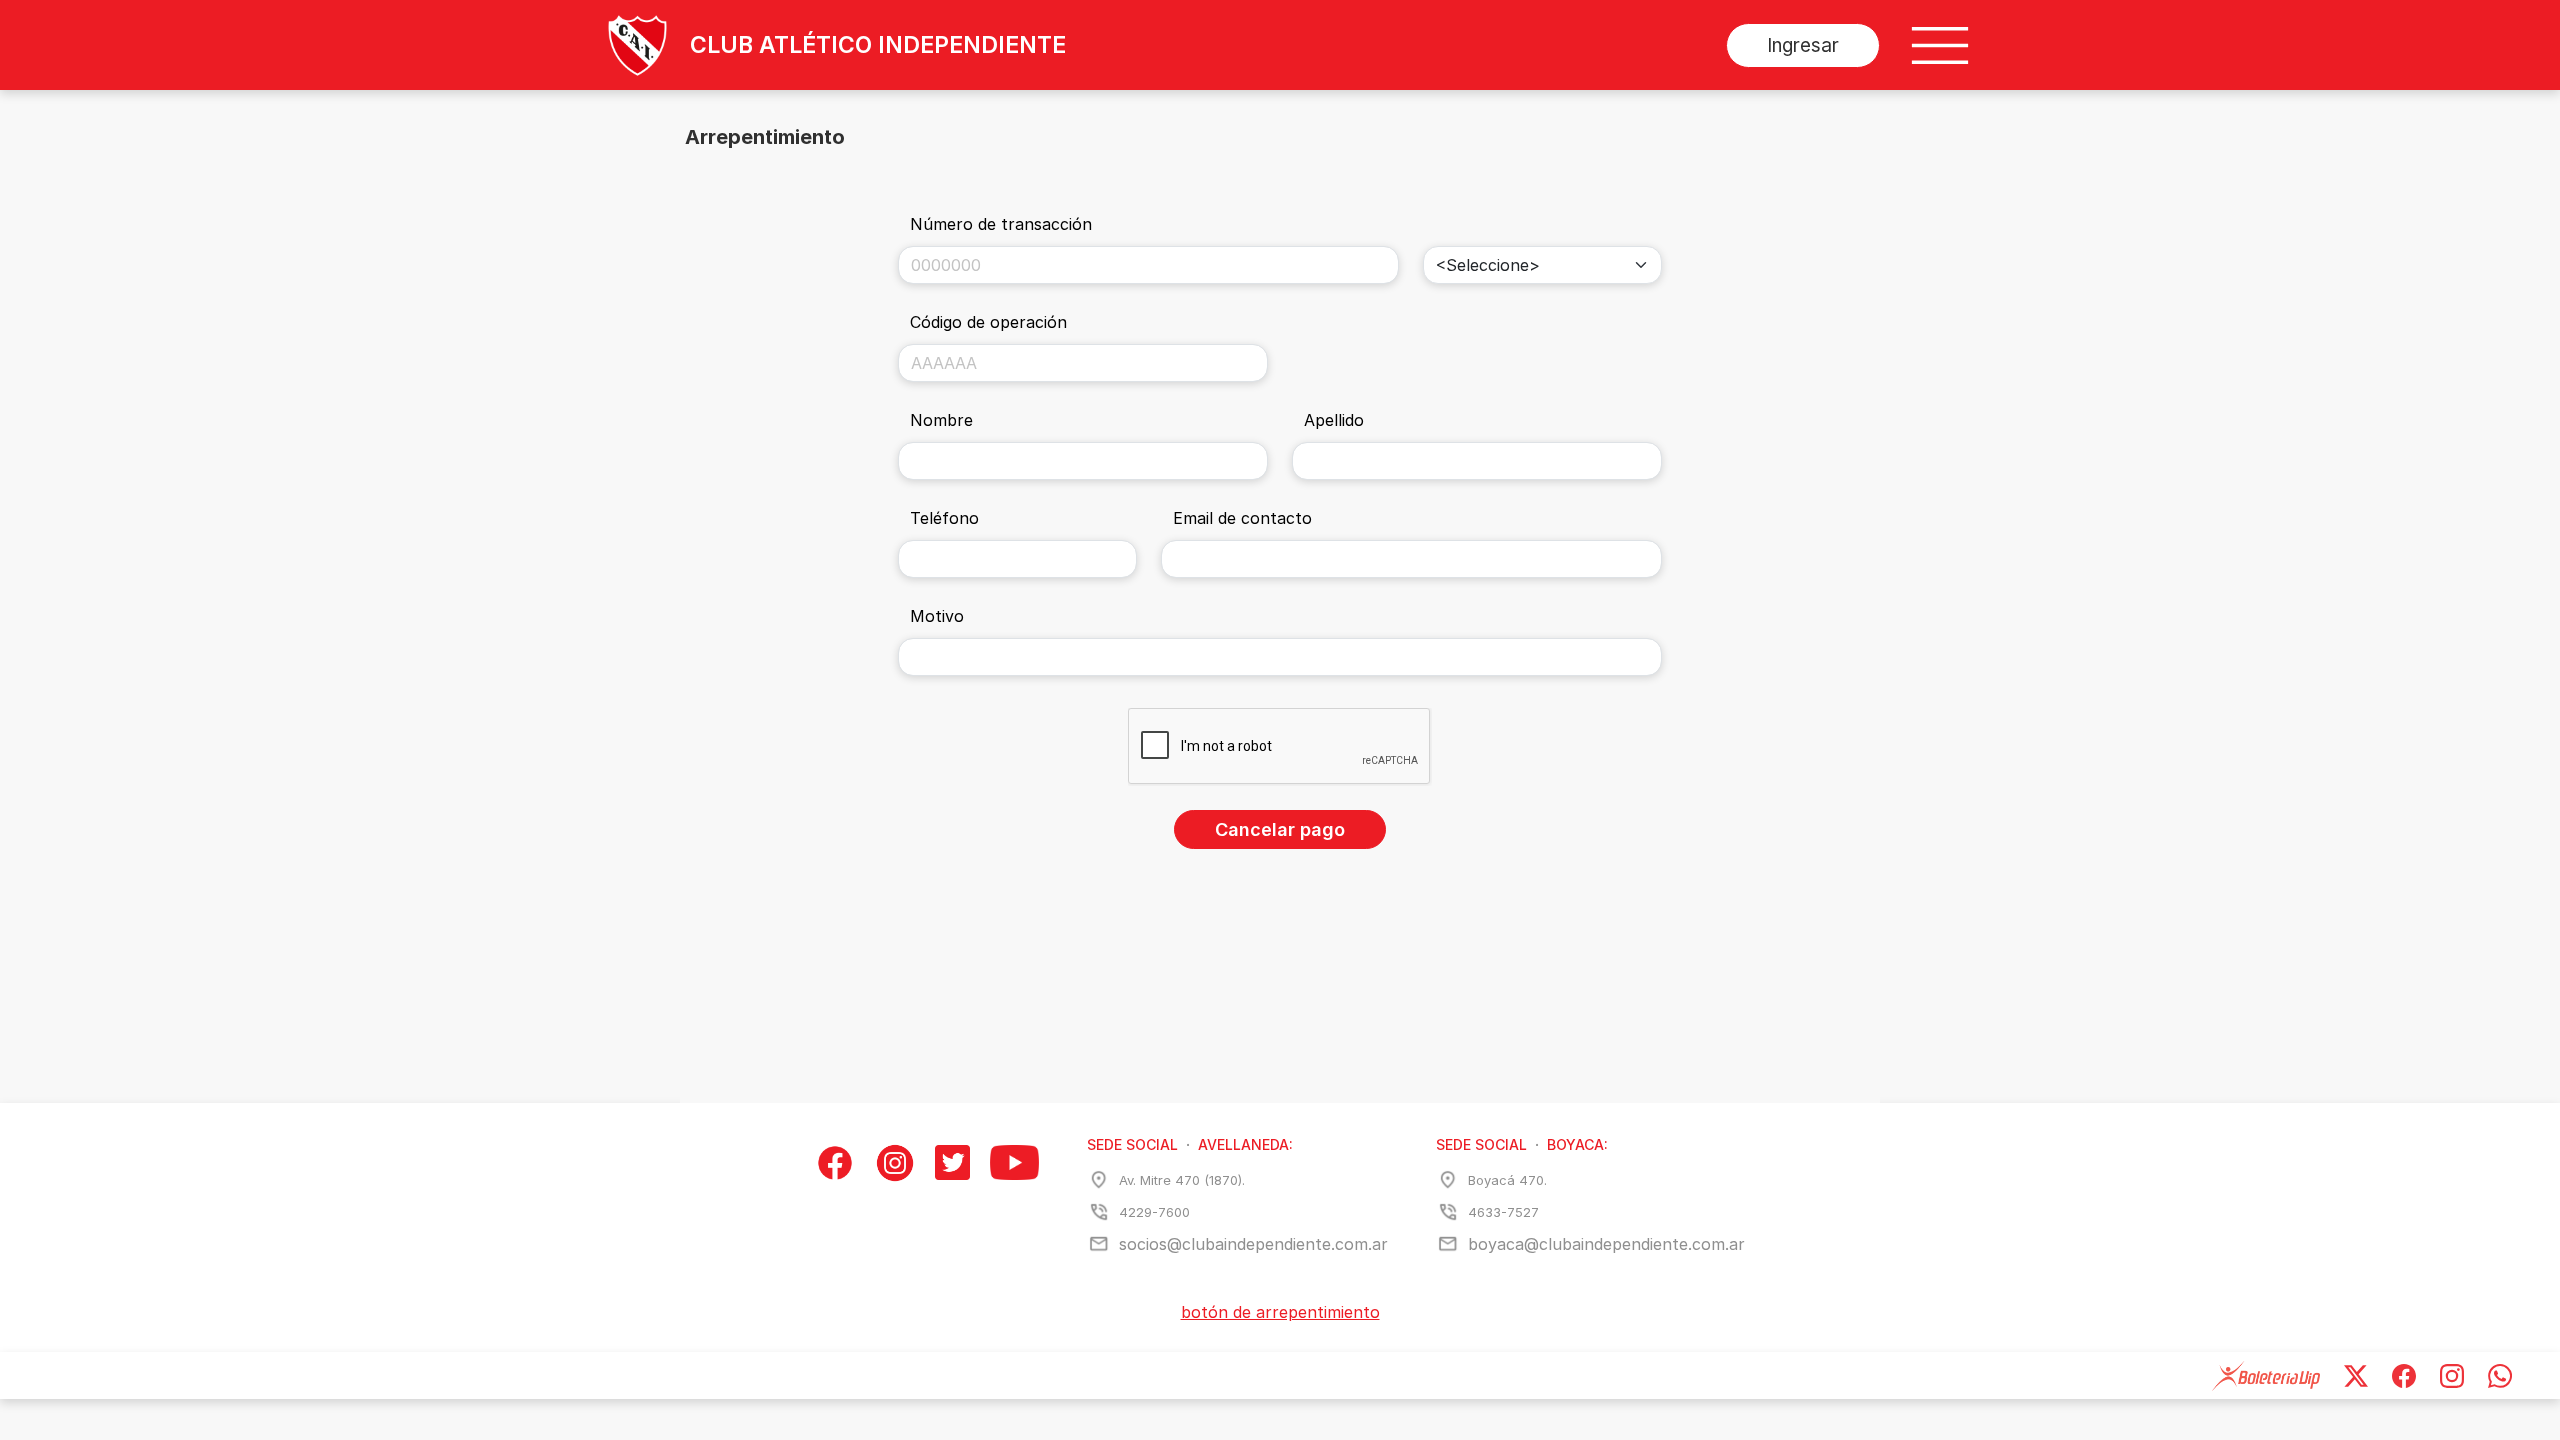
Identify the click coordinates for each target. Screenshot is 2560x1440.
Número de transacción (1001, 224)
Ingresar (1803, 45)
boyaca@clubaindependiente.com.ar (1606, 1244)
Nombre (941, 420)
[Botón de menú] (1940, 45)
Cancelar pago (1280, 829)
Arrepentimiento (765, 137)
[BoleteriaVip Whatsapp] (2500, 1375)
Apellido (1334, 420)
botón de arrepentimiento (1280, 1312)
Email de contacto (1242, 518)
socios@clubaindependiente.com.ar (1253, 1244)
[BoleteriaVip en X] (2356, 1375)
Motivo (937, 616)
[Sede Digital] (615, 45)
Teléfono (944, 518)
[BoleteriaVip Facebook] (2404, 1375)
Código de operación (988, 322)
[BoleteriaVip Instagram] (2452, 1375)
